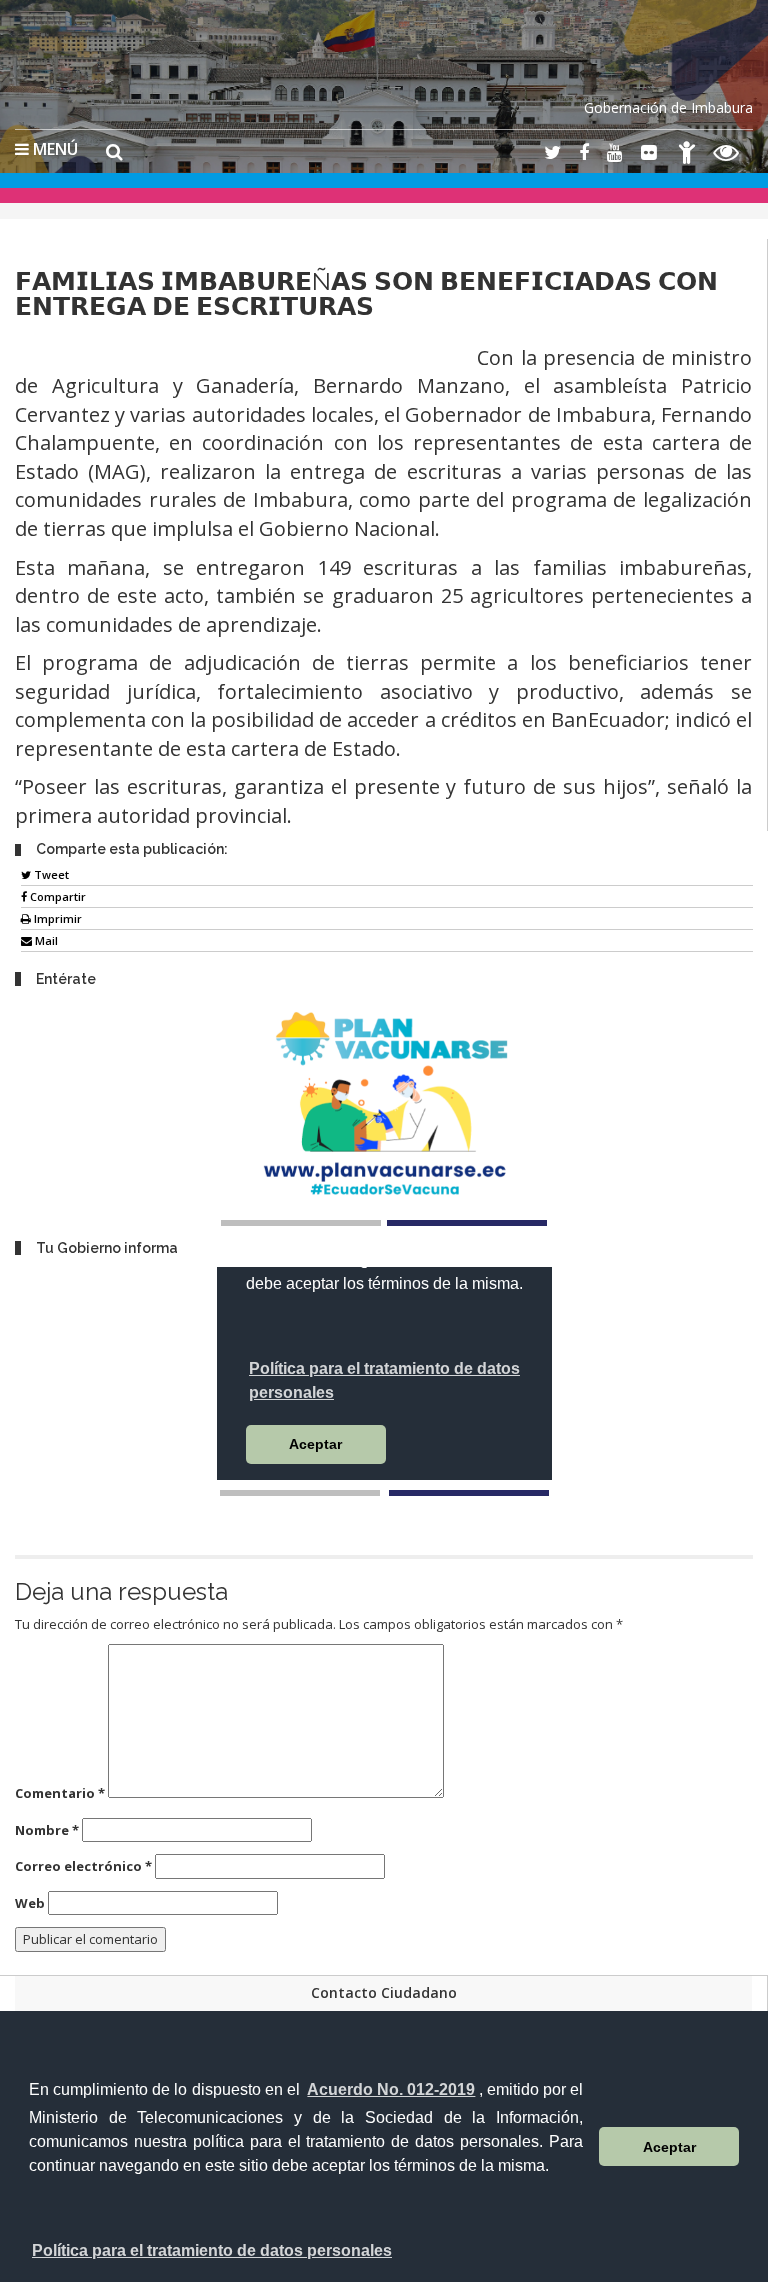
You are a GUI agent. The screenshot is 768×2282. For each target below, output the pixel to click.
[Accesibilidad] (687, 155)
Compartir (56, 896)
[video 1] (300, 1493)
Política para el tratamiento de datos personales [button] (212, 2250)
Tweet (50, 874)
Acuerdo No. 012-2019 (391, 2089)
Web (30, 1903)
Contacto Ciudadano (384, 1992)
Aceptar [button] (669, 2147)
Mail (45, 940)
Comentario (60, 1793)
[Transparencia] (726, 155)
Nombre (47, 1830)
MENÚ (53, 149)
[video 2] (469, 1493)
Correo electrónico (83, 1866)
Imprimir (56, 918)
